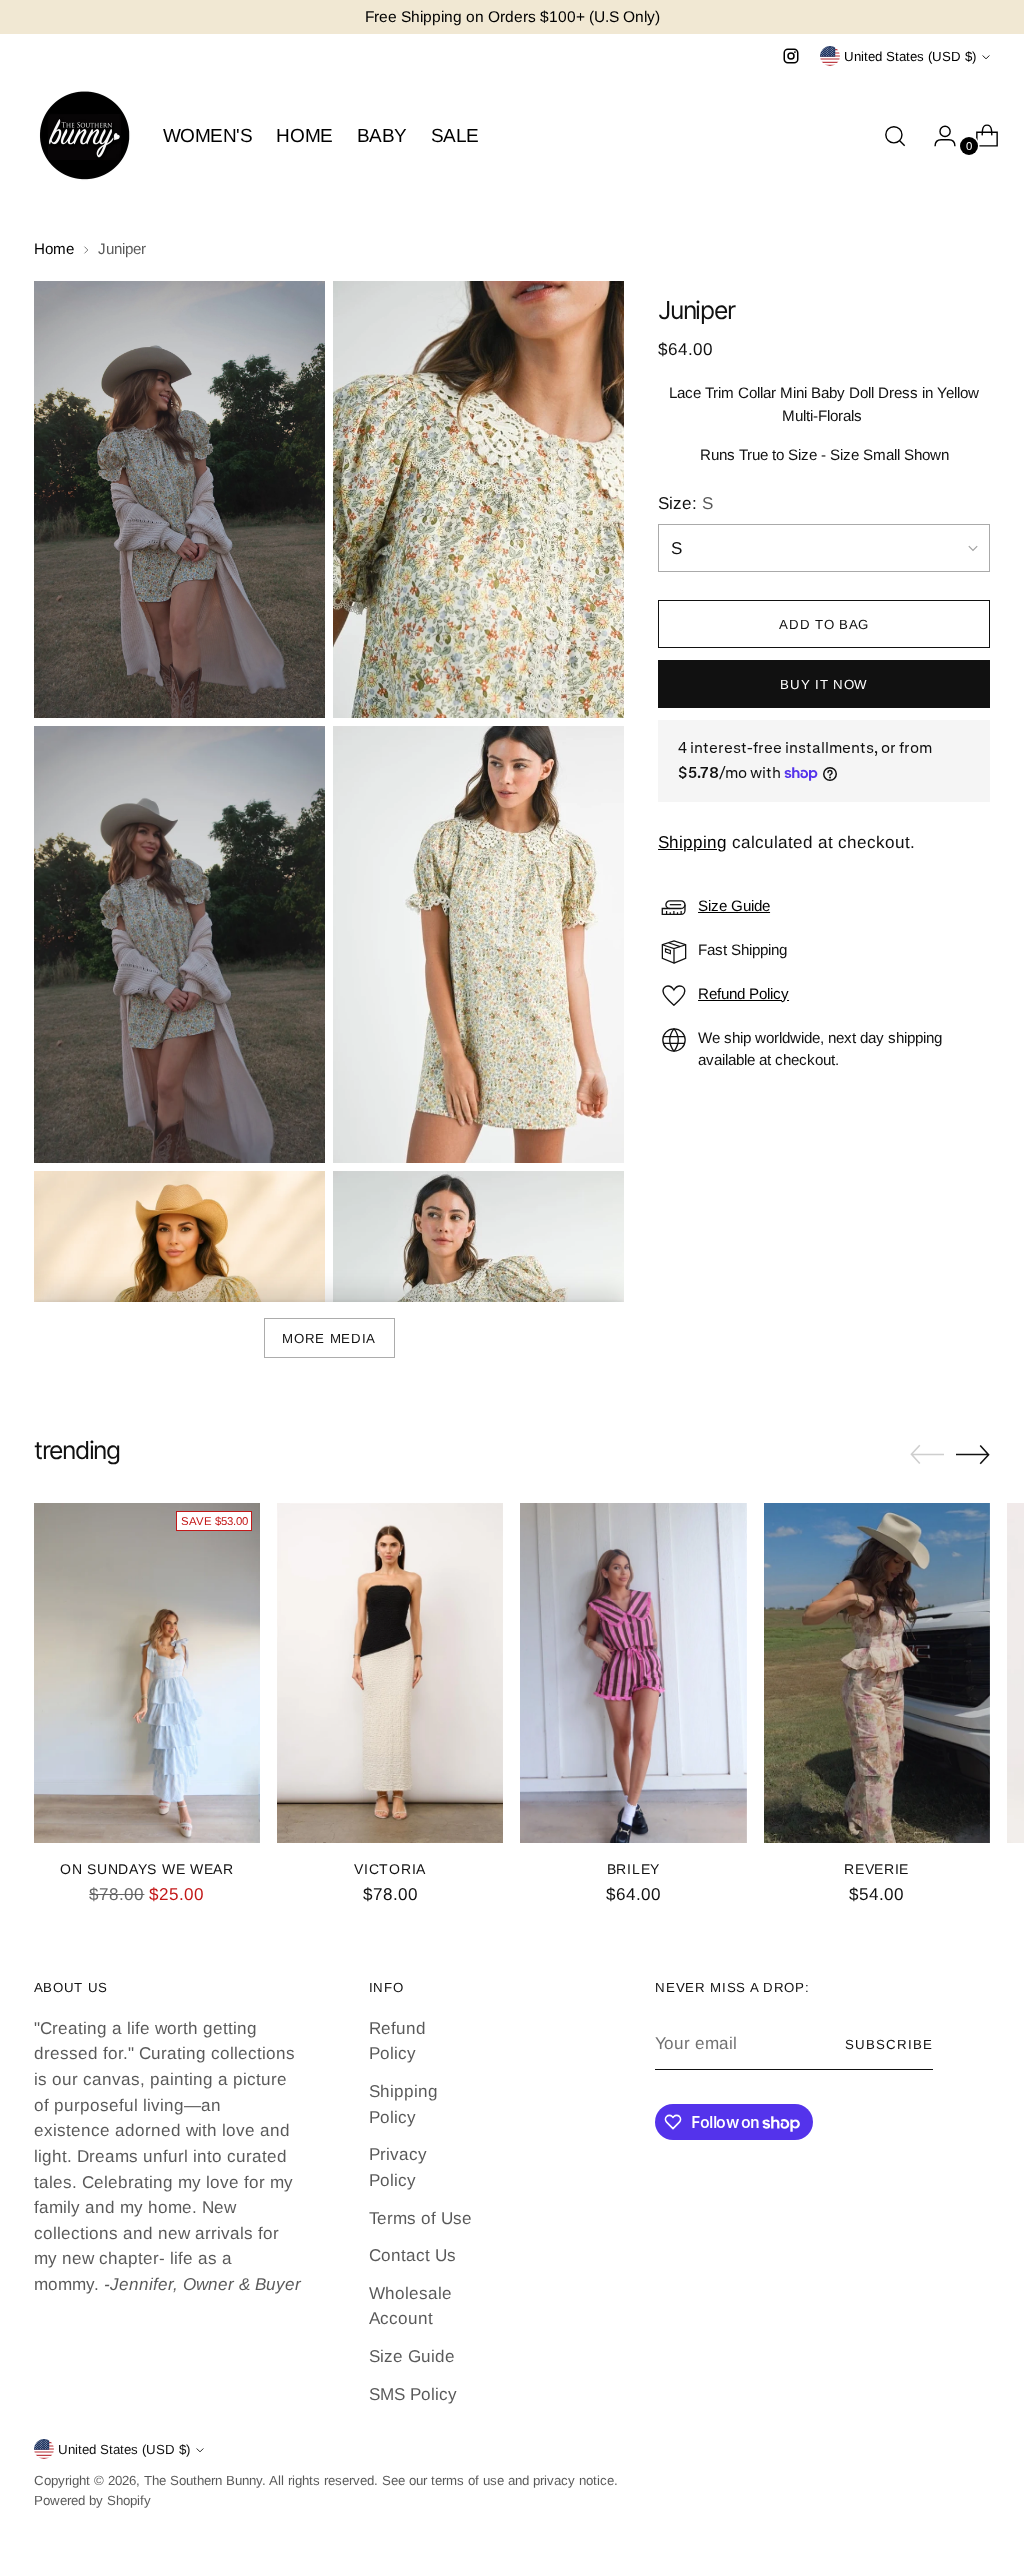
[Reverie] (877, 1672)
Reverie (876, 1869)
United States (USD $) (910, 56)
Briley (633, 1869)
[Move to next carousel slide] (973, 1454)
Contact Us (412, 2255)
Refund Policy (743, 993)
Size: (685, 503)
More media (329, 1338)
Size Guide (734, 905)
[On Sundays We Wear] (147, 1672)
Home (54, 248)
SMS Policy (413, 2394)
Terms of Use (420, 2218)
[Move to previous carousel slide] (927, 1455)
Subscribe (889, 2044)
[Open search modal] (895, 136)
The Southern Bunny (203, 2480)
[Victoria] (390, 1672)
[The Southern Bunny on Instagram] (791, 56)
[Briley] (633, 1672)
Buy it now (824, 684)
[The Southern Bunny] (84, 136)
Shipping (692, 842)
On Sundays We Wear (147, 1869)
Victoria (390, 1869)
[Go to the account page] (937, 136)
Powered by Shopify (92, 2500)
